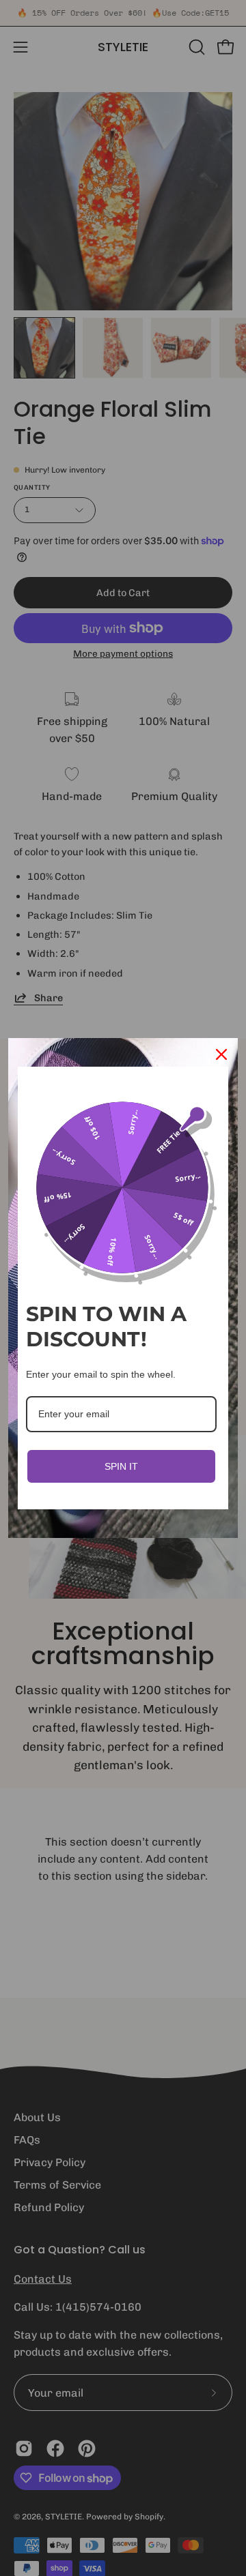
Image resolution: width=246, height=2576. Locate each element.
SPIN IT (121, 1466)
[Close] (221, 1054)
